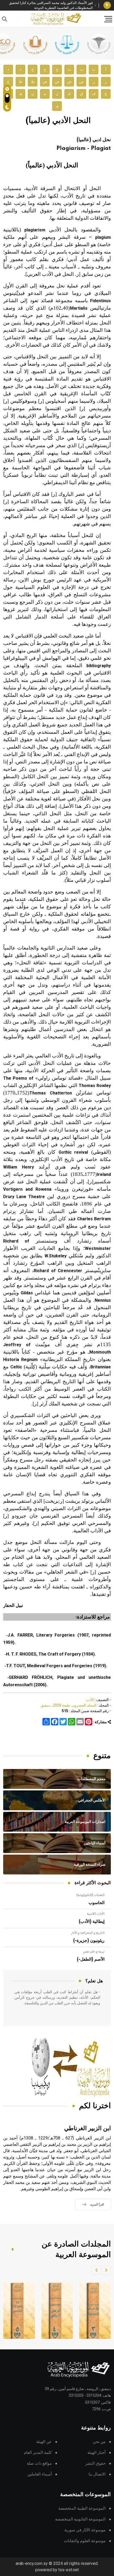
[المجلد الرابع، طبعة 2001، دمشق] (56, 2311)
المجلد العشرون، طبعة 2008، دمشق (69, 1705)
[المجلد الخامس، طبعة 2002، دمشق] (17, 2311)
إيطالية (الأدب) (92, 1922)
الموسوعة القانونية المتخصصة (80, 2519)
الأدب (90, 1700)
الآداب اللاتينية (96, 1914)
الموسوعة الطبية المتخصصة (82, 2508)
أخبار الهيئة (97, 2453)
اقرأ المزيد (97, 2204)
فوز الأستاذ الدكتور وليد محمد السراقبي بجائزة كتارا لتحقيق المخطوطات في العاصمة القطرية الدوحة (51, 5)
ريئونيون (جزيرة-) (89, 1941)
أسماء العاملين (40, 2474)
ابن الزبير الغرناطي (87, 2128)
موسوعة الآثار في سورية (85, 2530)
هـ (21, 94)
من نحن (99, 2442)
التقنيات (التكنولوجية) (90, 1895)
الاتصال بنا (97, 2474)
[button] (106, 2270)
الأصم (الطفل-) (91, 1959)
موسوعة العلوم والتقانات (85, 2541)
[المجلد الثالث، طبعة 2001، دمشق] (94, 2311)
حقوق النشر (95, 2463)
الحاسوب (97, 1903)
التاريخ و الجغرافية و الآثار (88, 1933)
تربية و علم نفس (94, 1951)
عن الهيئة (44, 2442)
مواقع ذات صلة (39, 2463)
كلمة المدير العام (38, 2453)
